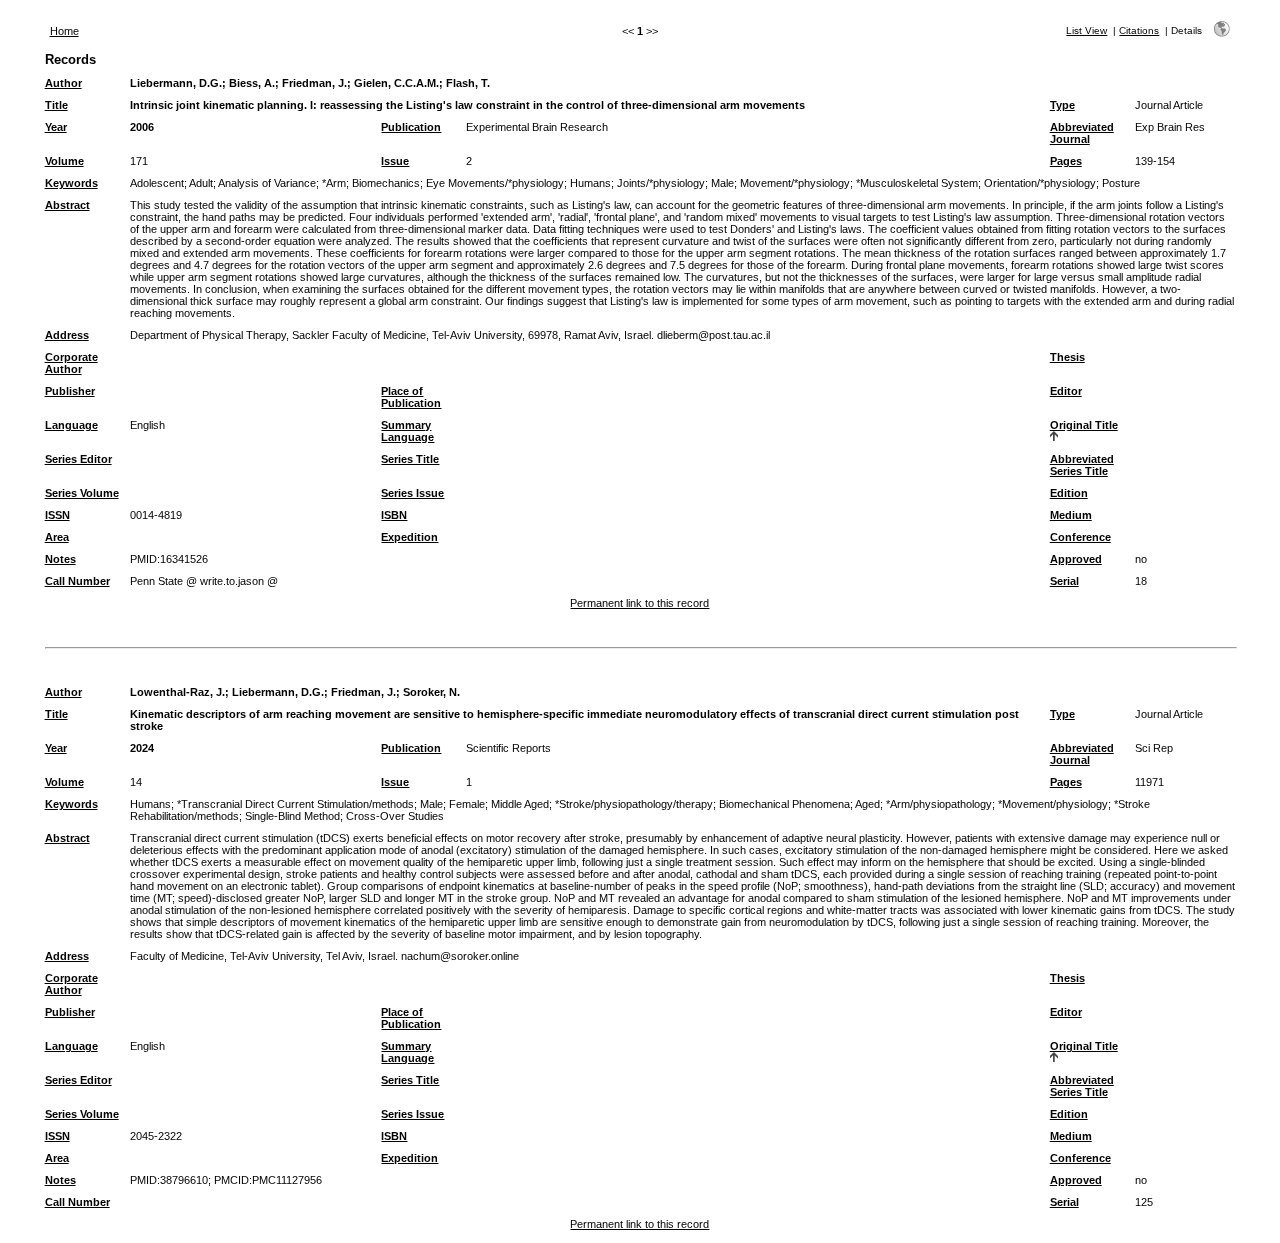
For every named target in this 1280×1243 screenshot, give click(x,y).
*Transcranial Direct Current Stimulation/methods (295, 804)
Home (64, 31)
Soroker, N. (431, 692)
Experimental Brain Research (537, 127)
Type (1062, 105)
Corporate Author (71, 363)
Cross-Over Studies (395, 816)
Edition (1069, 493)
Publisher (70, 391)
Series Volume (82, 493)
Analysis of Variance (267, 183)
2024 (142, 748)
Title (56, 105)
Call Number (77, 581)
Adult (201, 183)
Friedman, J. (314, 83)
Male (722, 183)
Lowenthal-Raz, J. (177, 692)
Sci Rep (1154, 748)
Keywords (71, 183)
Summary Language (407, 431)
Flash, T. (468, 83)
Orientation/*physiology (1040, 183)
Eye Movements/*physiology (495, 183)
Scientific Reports (508, 748)
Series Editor (78, 459)
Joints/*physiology (661, 183)
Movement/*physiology (795, 183)
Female (467, 804)
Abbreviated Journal (1082, 133)
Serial (1064, 581)
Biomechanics (386, 183)
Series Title (410, 459)
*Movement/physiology (1053, 804)
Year (56, 127)
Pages (1066, 161)
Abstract (67, 205)
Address (67, 335)
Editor (1066, 391)
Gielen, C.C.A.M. (396, 83)
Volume (64, 161)
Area (57, 537)
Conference (1080, 537)
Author (63, 83)
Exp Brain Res (1170, 127)
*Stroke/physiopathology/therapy (634, 804)
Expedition (409, 537)
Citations (1139, 30)
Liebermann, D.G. (176, 83)
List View (1086, 30)
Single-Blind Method (292, 816)
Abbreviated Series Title (1082, 465)
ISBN (394, 515)
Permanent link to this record (639, 603)
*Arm (334, 183)
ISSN (57, 515)
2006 (142, 127)
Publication (411, 127)
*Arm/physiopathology (939, 804)
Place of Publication (411, 397)
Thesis (1067, 357)
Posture (1121, 183)
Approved (1076, 559)
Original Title (1084, 425)
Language (71, 425)
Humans (590, 183)
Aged (867, 804)
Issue (395, 161)
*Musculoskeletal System (917, 183)
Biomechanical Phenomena (784, 804)
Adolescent (157, 183)
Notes (60, 559)
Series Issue (412, 493)
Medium (1071, 515)
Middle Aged (520, 804)
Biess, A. (252, 83)
